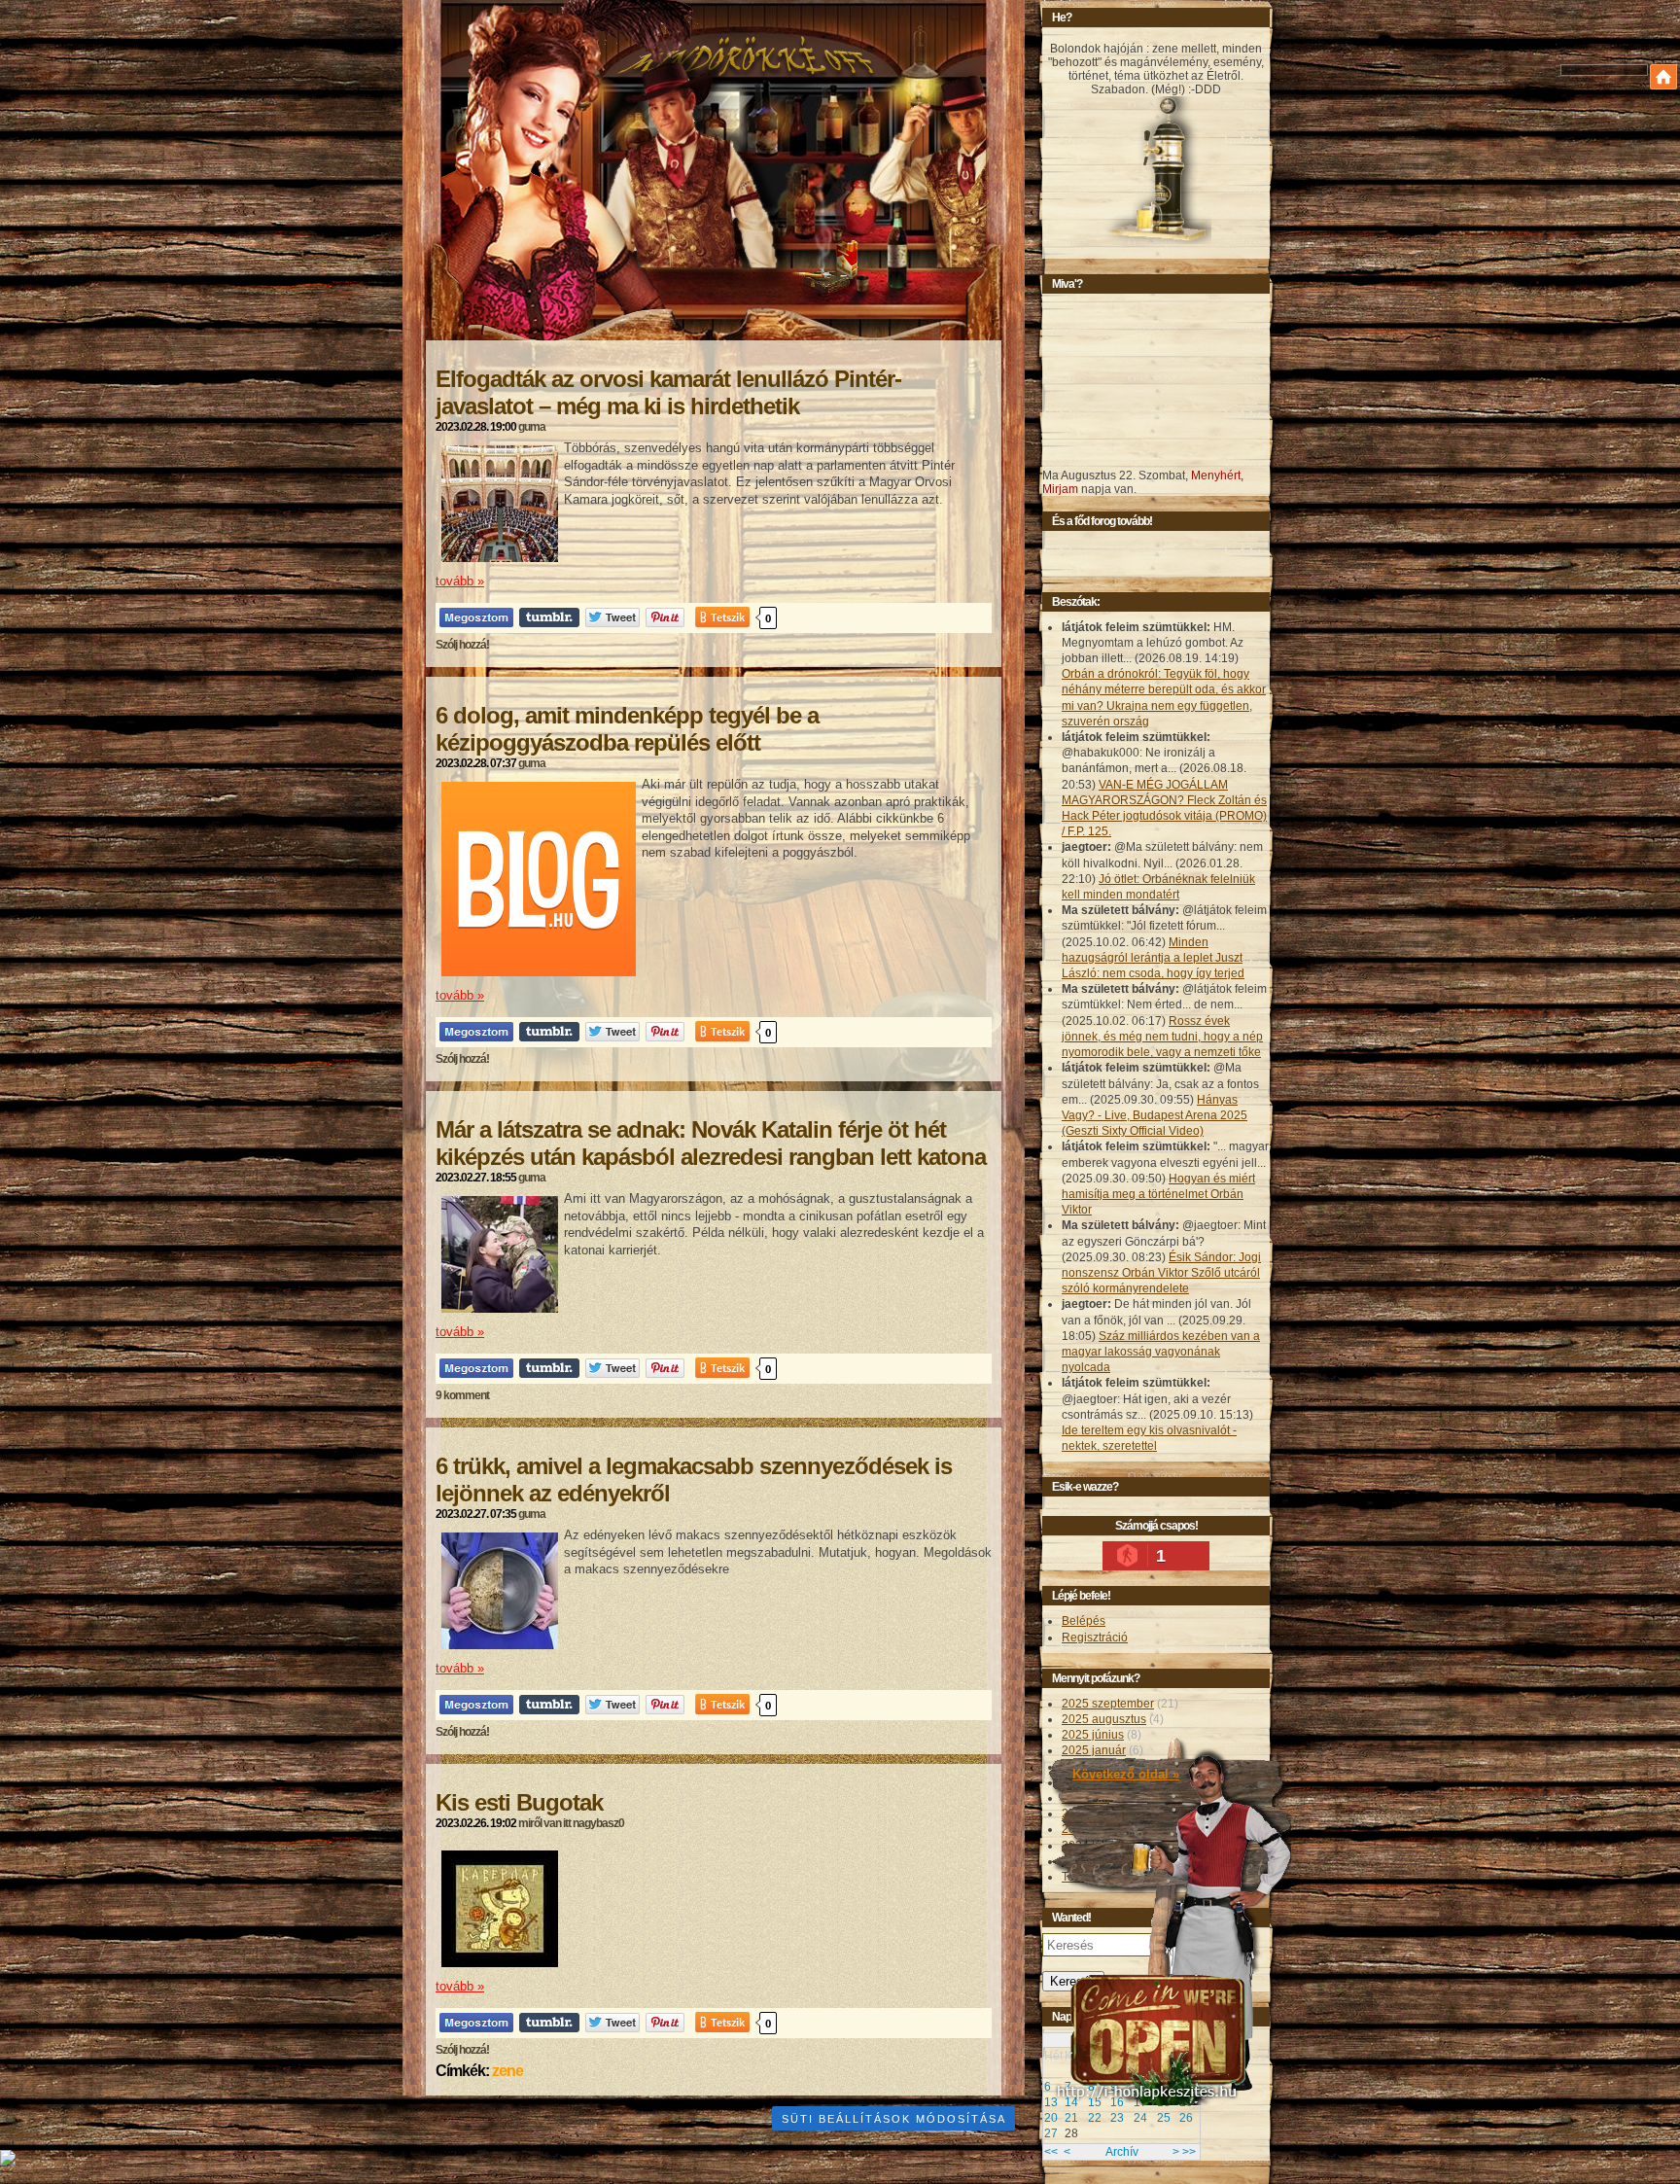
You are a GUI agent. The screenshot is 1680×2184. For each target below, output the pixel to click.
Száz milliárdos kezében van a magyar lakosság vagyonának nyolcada (1161, 1352)
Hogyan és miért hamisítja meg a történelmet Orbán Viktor (1158, 1194)
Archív (1122, 2152)
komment (462, 1395)
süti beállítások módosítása (894, 2119)
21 (1071, 2118)
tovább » (460, 581)
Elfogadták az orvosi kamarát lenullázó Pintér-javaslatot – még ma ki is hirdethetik (668, 392)
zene (507, 2071)
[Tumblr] (549, 617)
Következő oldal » (1126, 1774)
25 (1164, 2118)
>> (1189, 2152)
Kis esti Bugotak (519, 1802)
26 (1186, 2118)
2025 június (1093, 1735)
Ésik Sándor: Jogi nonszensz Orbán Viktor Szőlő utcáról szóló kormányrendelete (1161, 1273)
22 (1095, 2118)
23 (1117, 2118)
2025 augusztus (1104, 1719)
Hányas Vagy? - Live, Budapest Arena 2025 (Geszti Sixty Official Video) (1155, 1115)
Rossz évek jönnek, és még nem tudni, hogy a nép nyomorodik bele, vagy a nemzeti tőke (1162, 1037)
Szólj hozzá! (462, 645)
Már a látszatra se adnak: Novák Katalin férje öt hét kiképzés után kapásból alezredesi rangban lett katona (711, 1143)
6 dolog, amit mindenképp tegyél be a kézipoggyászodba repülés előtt (627, 729)
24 (1140, 2118)
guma (532, 427)
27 (1051, 2133)
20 (1051, 2118)
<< (1051, 2152)
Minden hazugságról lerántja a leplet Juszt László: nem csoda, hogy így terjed (1153, 958)
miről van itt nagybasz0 (571, 1823)
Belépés (1084, 1621)
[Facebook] (476, 617)
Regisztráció (1095, 1638)
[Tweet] (612, 617)
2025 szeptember (1108, 1704)
